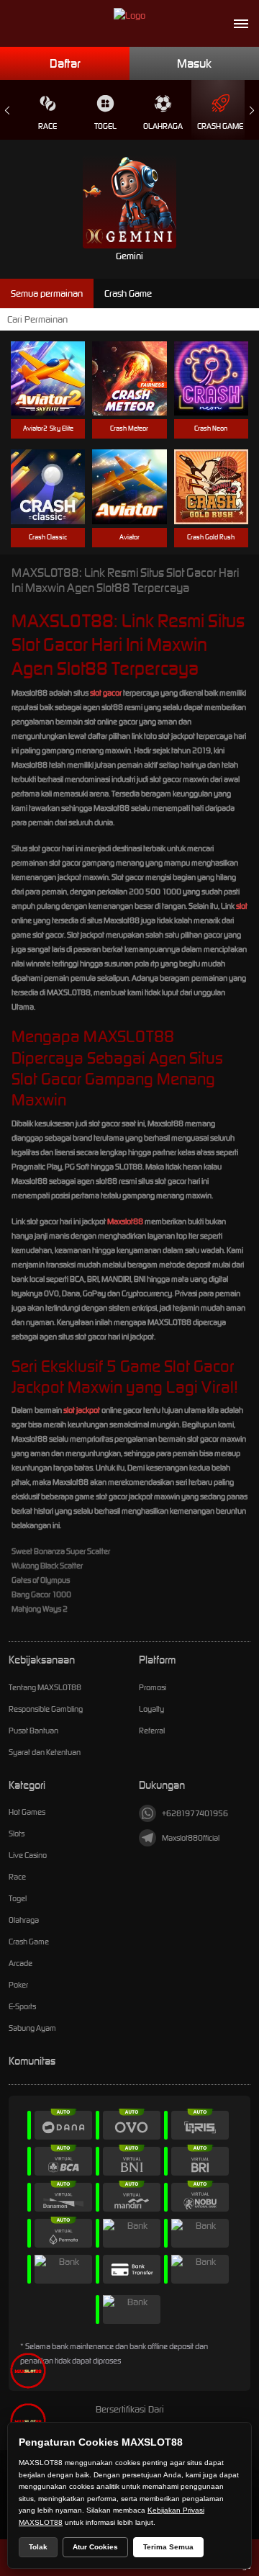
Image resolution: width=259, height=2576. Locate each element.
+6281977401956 (195, 1813)
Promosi (153, 1687)
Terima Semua (168, 2547)
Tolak (38, 2547)
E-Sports (22, 2006)
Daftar (65, 63)
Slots (17, 1834)
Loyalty (151, 1709)
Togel (105, 126)
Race (47, 126)
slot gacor (106, 693)
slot (242, 906)
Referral (152, 1731)
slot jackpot (82, 1410)
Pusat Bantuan (33, 1731)
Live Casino (28, 1855)
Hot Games (27, 1812)
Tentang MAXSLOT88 (45, 1687)
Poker (18, 1985)
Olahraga (163, 126)
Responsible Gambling (46, 1709)
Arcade (21, 1963)
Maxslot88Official (191, 1838)
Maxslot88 (125, 1221)
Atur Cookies (95, 2547)
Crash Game (220, 126)
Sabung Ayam (32, 2028)
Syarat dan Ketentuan (45, 1752)
